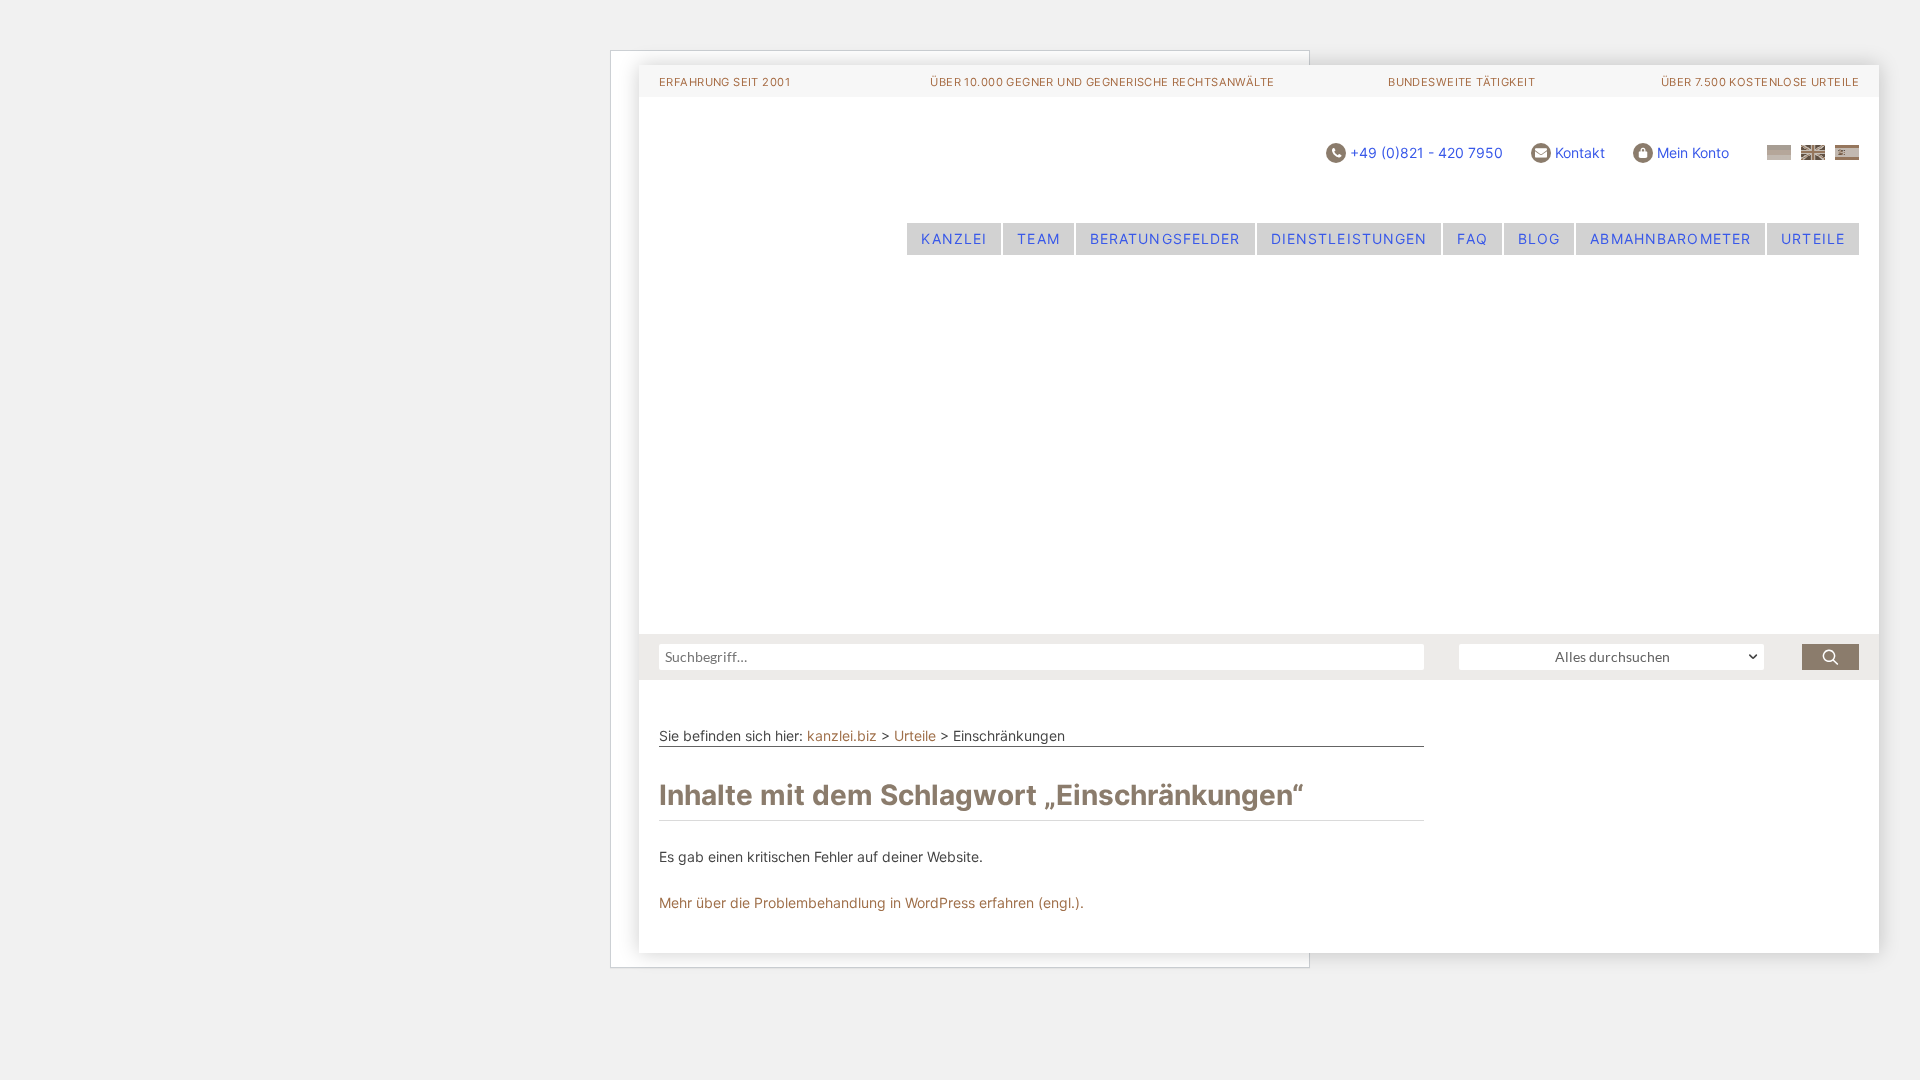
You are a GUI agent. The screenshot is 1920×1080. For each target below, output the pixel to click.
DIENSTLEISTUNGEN (1349, 238)
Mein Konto (1693, 152)
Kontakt (1580, 152)
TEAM (1038, 238)
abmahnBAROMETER (1670, 238)
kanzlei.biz (842, 735)
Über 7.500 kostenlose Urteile (1760, 82)
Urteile (915, 735)
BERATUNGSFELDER (1165, 238)
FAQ (1472, 238)
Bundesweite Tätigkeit (1461, 82)
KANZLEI (954, 238)
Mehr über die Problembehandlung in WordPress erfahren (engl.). (871, 902)
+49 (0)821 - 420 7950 (1426, 152)
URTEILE (1813, 238)
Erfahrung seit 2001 (724, 82)
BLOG (1539, 238)
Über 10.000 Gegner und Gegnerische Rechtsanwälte (1102, 82)
